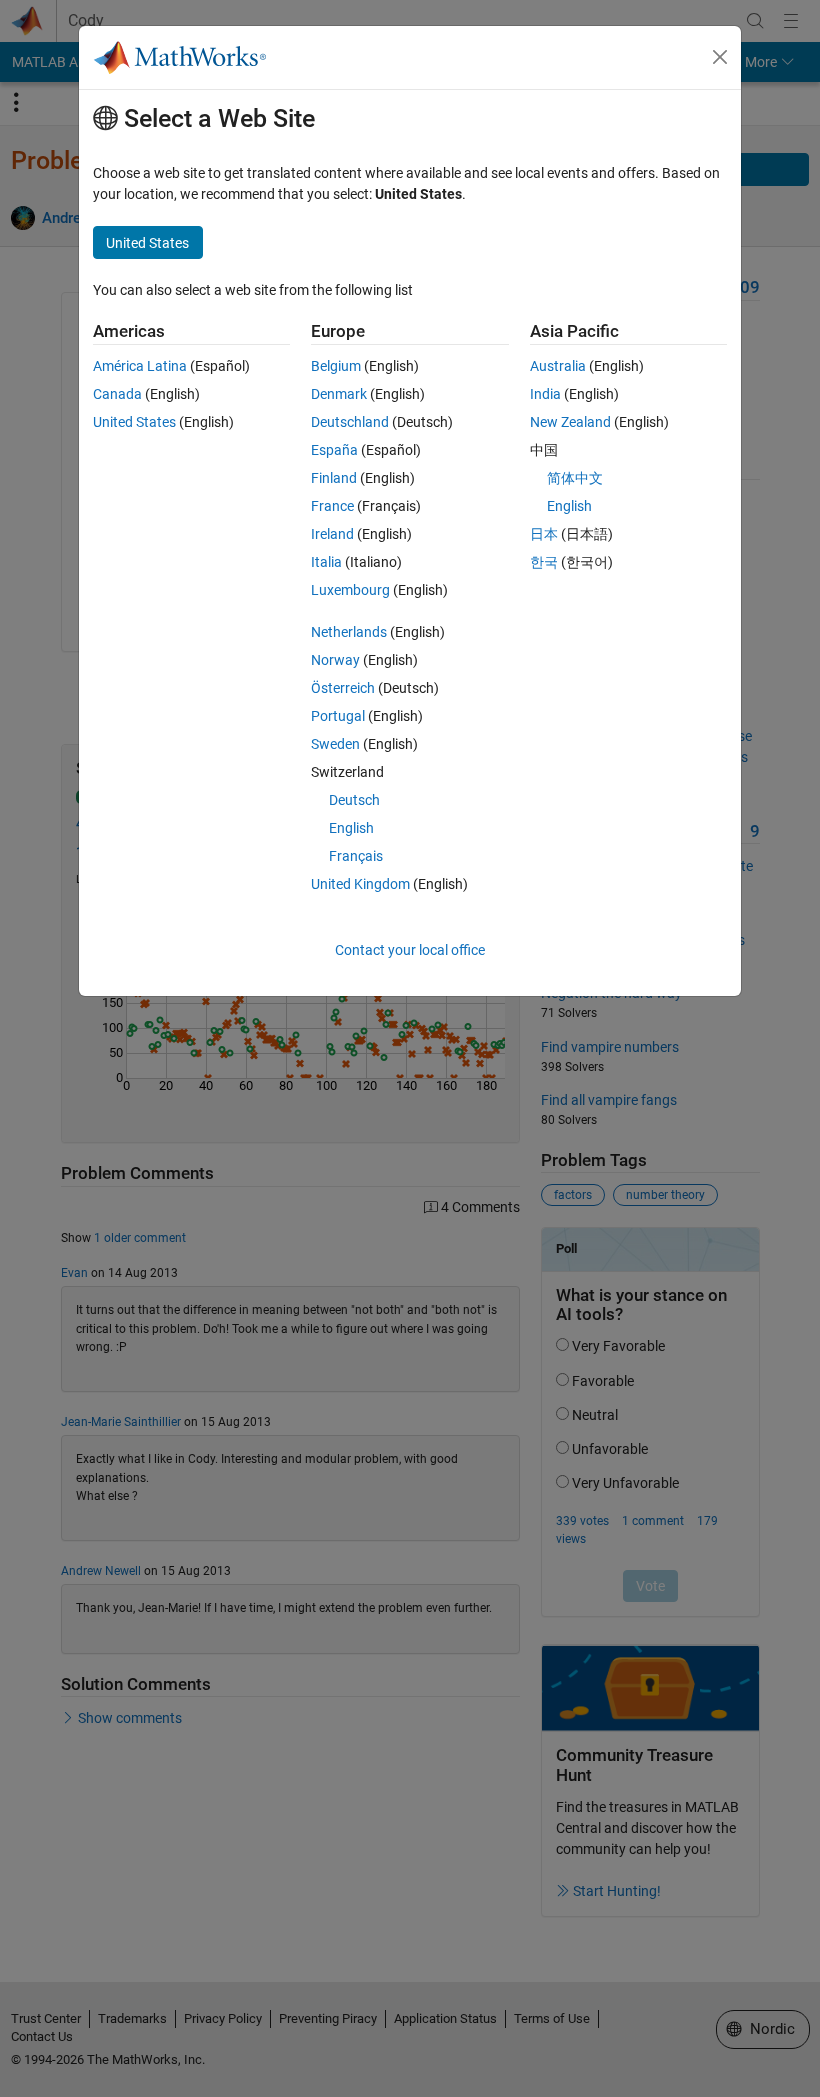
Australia (558, 366)
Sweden (335, 744)
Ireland (332, 534)
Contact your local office (410, 950)
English (351, 828)
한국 (544, 562)
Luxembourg (350, 590)
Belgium (336, 366)
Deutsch (354, 800)
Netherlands (349, 632)
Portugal (338, 716)
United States (134, 422)
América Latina (140, 366)
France (332, 506)
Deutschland (350, 422)
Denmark (339, 394)
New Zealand (570, 422)
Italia (326, 562)
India (545, 394)
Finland (334, 478)
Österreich (343, 688)
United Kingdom (360, 884)
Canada (117, 394)
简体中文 (575, 478)
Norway (335, 660)
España (334, 450)
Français (356, 856)
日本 (544, 534)
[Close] (720, 57)
